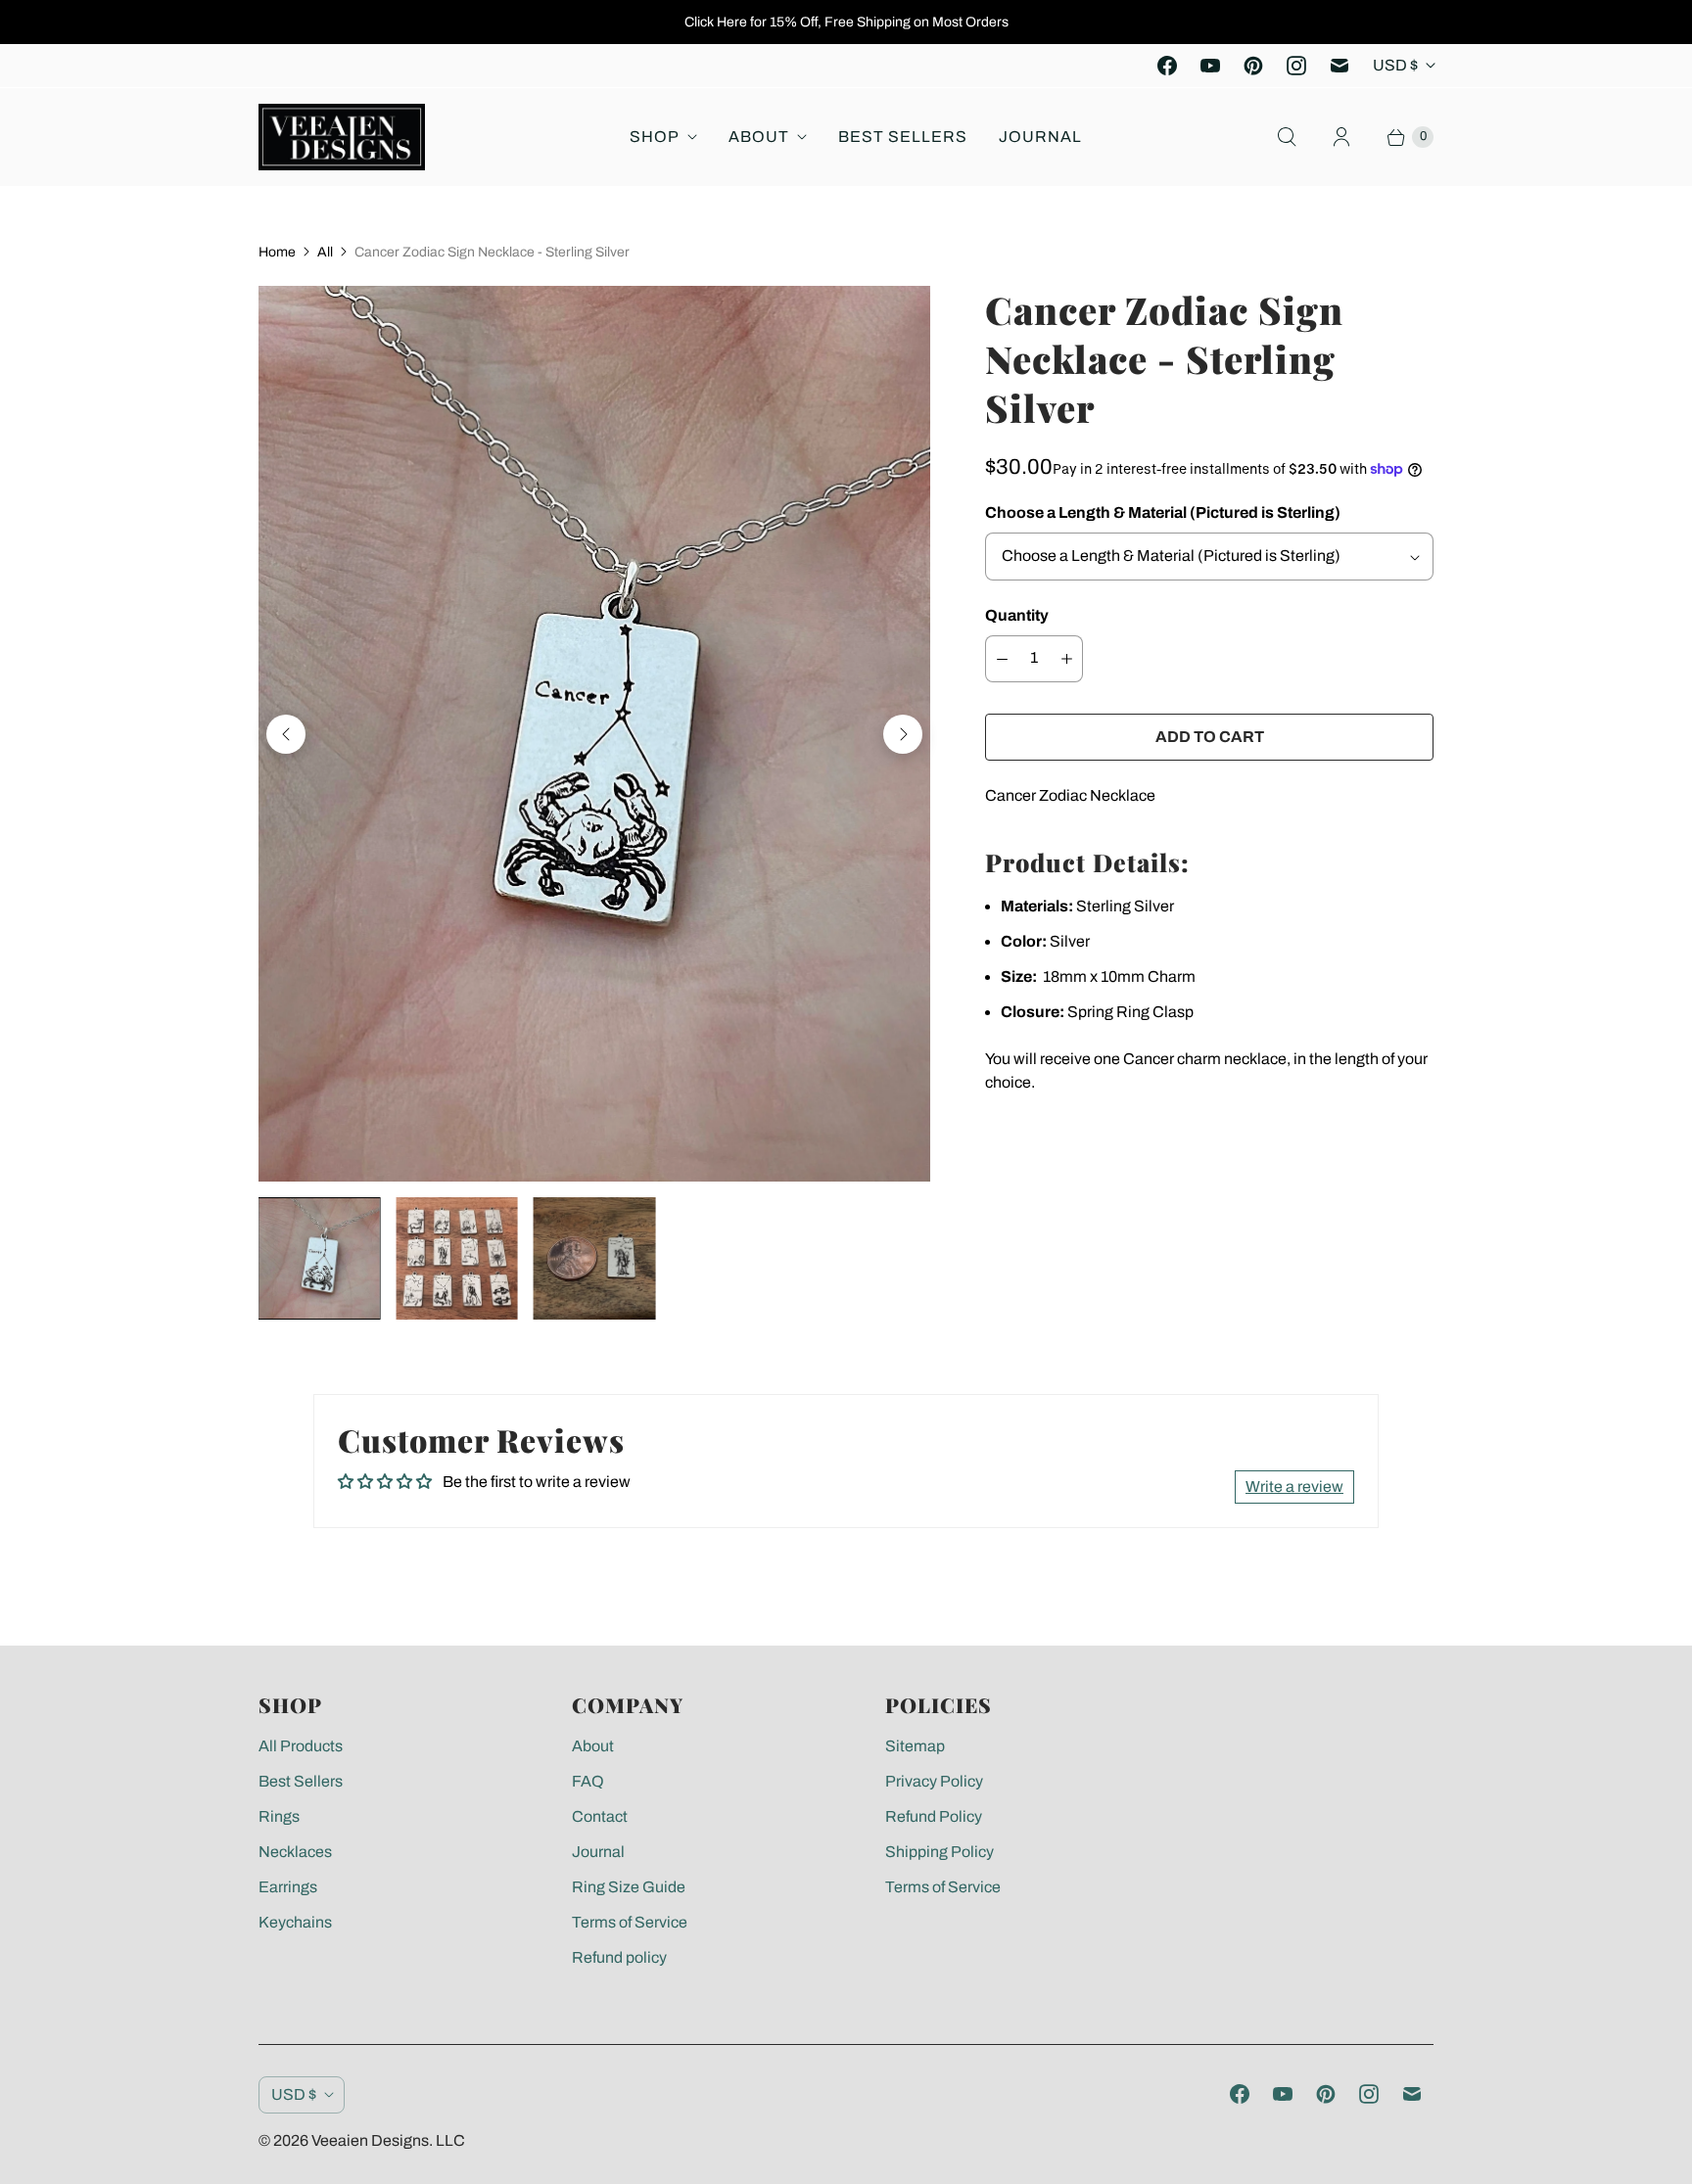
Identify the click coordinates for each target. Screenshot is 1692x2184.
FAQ (588, 1781)
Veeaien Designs (370, 2140)
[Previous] (286, 734)
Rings (279, 1816)
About (759, 137)
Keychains (295, 1922)
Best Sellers (903, 137)
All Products (301, 1746)
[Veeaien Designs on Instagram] (1296, 66)
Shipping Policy (940, 1852)
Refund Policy (934, 1816)
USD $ (1395, 65)
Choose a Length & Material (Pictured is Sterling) (1163, 512)
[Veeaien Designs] (342, 137)
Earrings (288, 1887)
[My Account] (1341, 137)
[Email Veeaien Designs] (1339, 66)
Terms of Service (630, 1922)
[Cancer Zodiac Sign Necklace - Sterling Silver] (594, 734)
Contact (600, 1816)
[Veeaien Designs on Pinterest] (1253, 66)
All (325, 252)
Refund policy (619, 1957)
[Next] (903, 734)
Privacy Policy (934, 1781)
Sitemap (915, 1746)
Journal (1040, 137)
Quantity (1017, 615)
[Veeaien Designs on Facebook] (1167, 66)
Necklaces (295, 1852)
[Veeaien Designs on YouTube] (1210, 66)
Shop (655, 137)
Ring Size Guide (629, 1887)
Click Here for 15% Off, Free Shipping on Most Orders (846, 22)
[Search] (1287, 137)
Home (277, 252)
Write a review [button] (1294, 1487)
